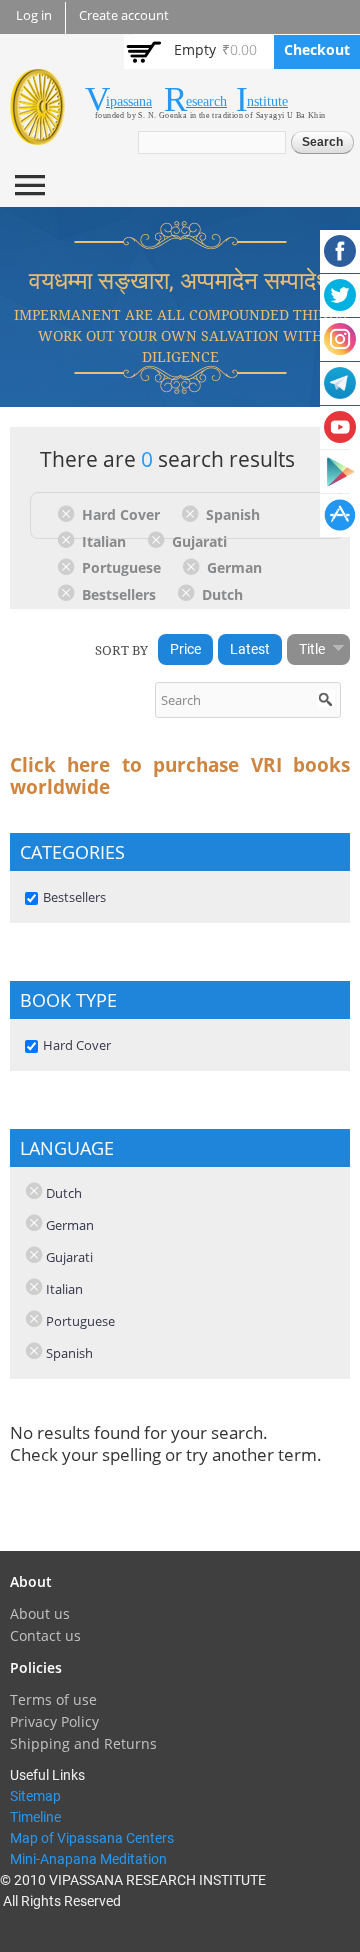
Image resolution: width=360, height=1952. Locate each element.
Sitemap (35, 1796)
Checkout (317, 49)
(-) (69, 513)
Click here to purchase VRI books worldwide (180, 776)
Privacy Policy (54, 1721)
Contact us (45, 1635)
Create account (124, 15)
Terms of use (53, 1699)
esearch (206, 101)
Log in (34, 15)
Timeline (35, 1817)
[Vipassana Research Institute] (37, 133)
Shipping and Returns (83, 1743)
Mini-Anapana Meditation (88, 1859)
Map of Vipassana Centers (92, 1838)
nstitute (267, 101)
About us (40, 1613)
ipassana (129, 101)
